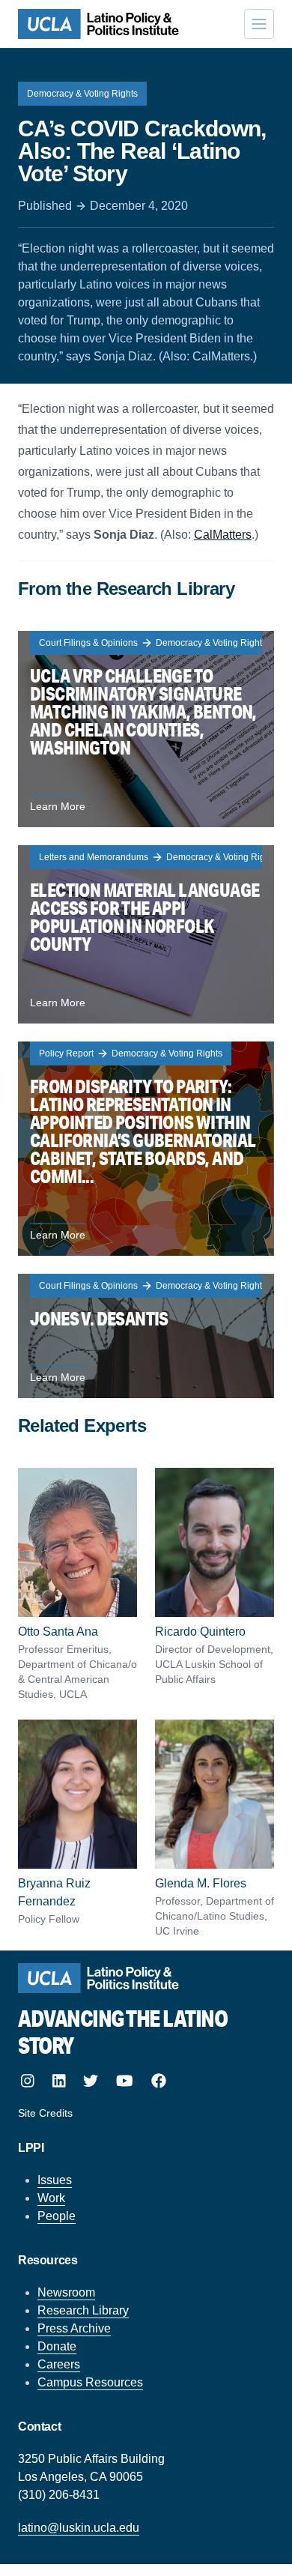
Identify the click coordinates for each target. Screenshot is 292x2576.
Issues (55, 2180)
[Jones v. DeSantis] (146, 1336)
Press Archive (74, 2328)
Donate (57, 2346)
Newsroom (66, 2292)
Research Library (83, 2310)
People (57, 2216)
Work (51, 2198)
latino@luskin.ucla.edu (79, 2528)
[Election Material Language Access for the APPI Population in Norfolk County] (146, 934)
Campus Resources (90, 2382)
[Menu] (259, 24)
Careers (59, 2364)
